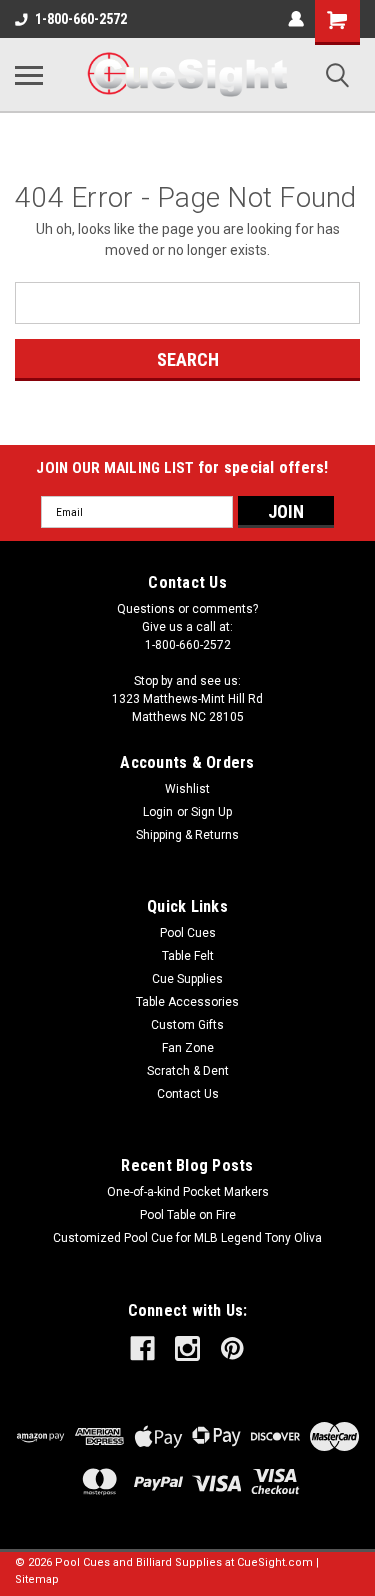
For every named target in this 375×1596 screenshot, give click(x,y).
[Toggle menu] (29, 75)
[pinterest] (232, 1348)
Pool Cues (188, 933)
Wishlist (187, 789)
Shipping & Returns (187, 835)
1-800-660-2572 (81, 19)
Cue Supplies (187, 979)
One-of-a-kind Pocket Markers (188, 1192)
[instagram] (187, 1348)
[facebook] (142, 1348)
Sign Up (211, 812)
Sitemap (37, 1579)
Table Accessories (187, 1002)
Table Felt (188, 956)
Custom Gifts (187, 1025)
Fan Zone (188, 1048)
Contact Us (188, 1094)
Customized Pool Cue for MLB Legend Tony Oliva (187, 1238)
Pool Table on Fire (188, 1215)
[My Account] (296, 19)
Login (158, 812)
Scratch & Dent (188, 1071)
